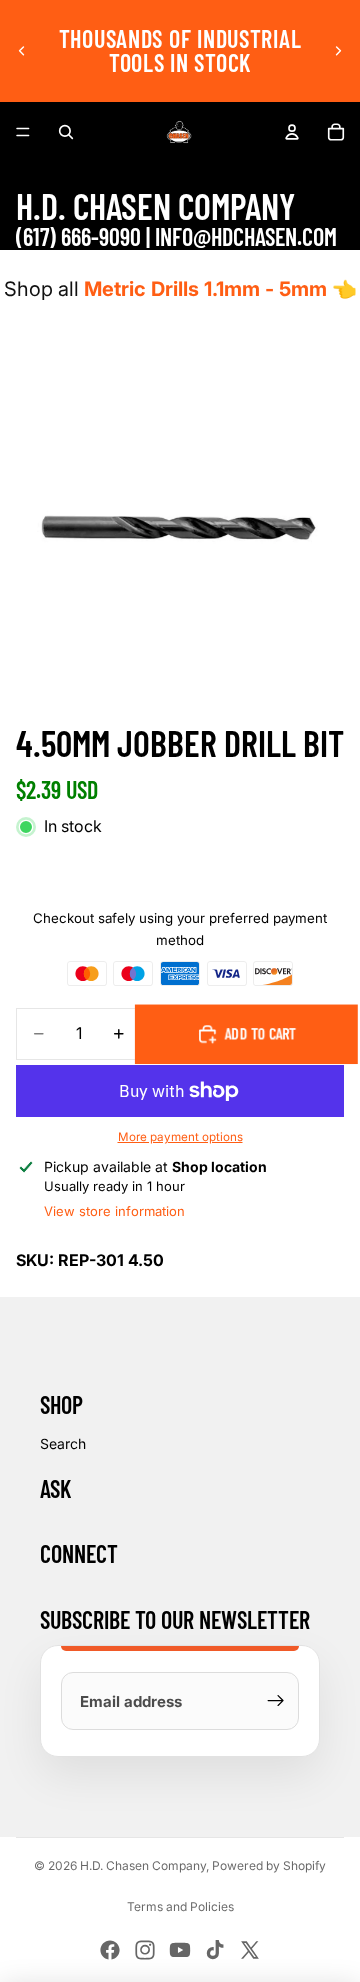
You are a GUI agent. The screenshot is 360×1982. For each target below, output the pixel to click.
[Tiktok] (215, 1950)
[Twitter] (250, 1950)
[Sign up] (276, 1701)
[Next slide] (338, 51)
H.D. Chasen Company (143, 1865)
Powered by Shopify (269, 1865)
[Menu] (23, 132)
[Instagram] (145, 1950)
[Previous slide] (22, 51)
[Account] (292, 132)
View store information (114, 1211)
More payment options (180, 1137)
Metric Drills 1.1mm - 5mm (205, 289)
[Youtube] (180, 1950)
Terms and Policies (180, 1906)
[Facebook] (110, 1950)
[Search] (66, 132)
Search (63, 1443)
